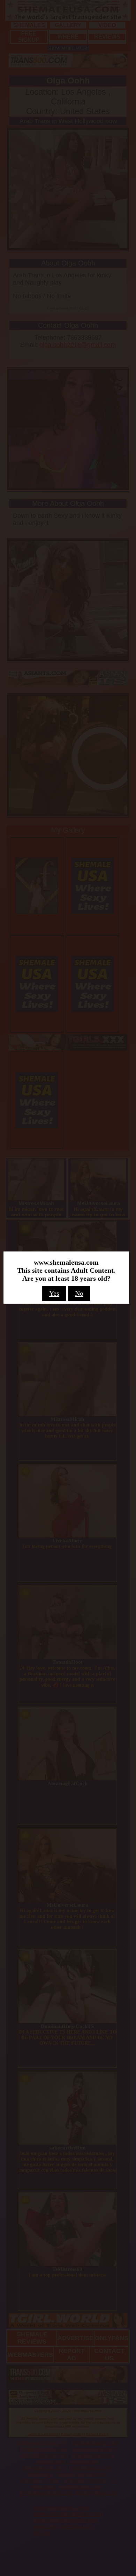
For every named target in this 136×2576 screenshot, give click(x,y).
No (79, 1293)
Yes (54, 1293)
